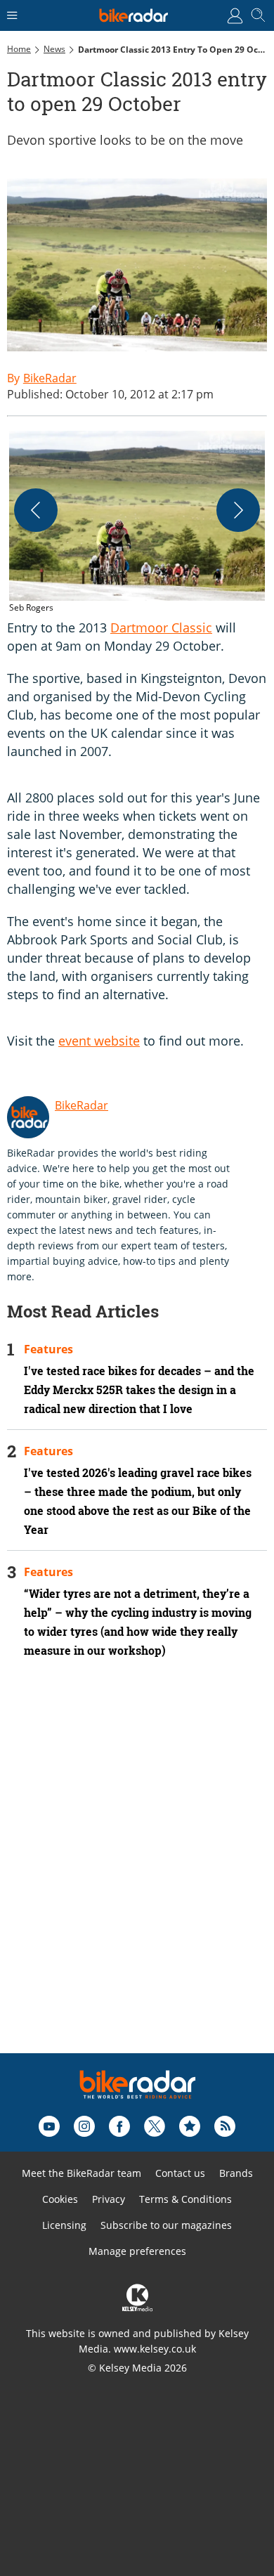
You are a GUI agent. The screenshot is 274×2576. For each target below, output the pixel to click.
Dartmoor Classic (161, 627)
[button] (137, 523)
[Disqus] (137, 1875)
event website (99, 1041)
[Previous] (36, 510)
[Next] (238, 510)
